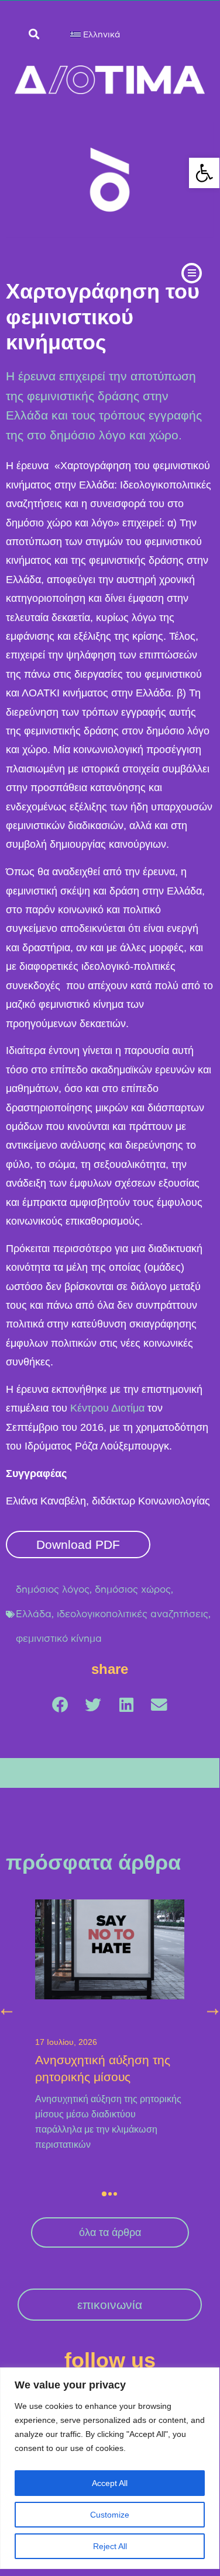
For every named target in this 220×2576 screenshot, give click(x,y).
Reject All (110, 2546)
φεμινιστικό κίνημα (59, 1638)
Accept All (110, 2483)
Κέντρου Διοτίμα (107, 1408)
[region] (110, 2468)
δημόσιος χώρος (133, 1589)
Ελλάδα (34, 1614)
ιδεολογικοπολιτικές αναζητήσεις (133, 1614)
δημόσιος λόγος (53, 1589)
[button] (204, 173)
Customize (110, 2515)
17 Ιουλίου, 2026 (66, 2042)
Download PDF (78, 1544)
